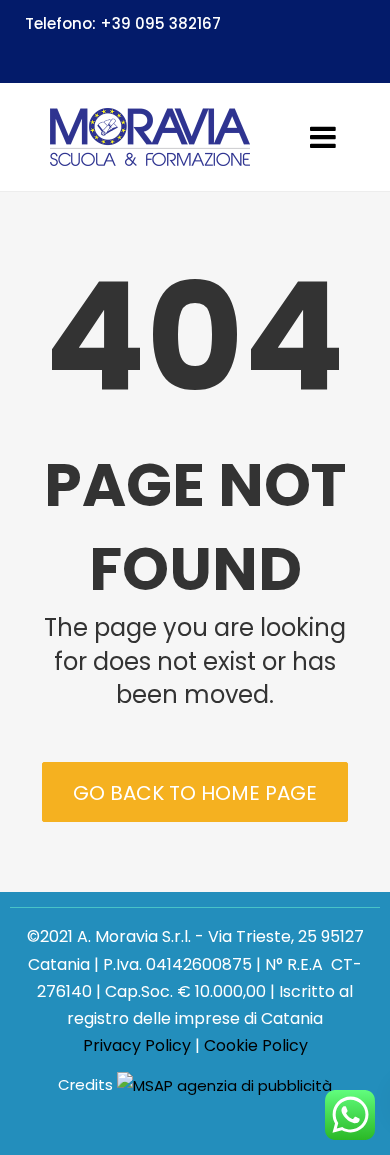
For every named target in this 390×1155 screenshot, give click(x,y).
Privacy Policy (137, 1045)
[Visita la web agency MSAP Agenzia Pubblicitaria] (224, 1085)
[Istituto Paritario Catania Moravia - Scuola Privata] (150, 137)
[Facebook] (356, 54)
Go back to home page (195, 793)
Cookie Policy (256, 1045)
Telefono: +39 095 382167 (123, 23)
